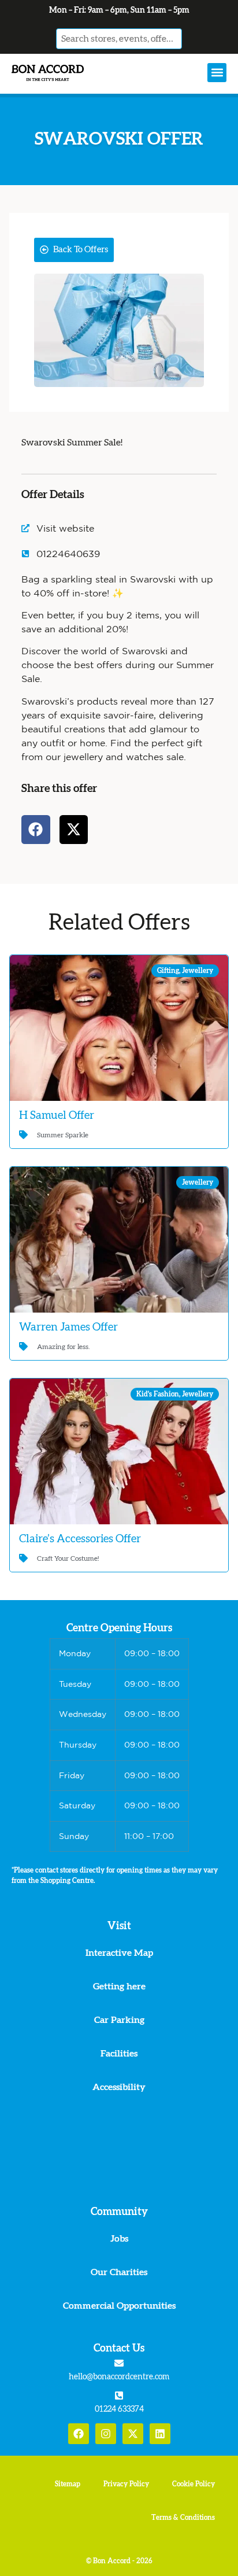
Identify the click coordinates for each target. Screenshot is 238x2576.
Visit (119, 1926)
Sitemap (68, 2484)
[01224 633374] (119, 2396)
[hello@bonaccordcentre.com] (119, 2363)
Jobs (119, 2239)
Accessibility (119, 2087)
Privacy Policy (126, 2484)
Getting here (119, 1987)
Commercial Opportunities (119, 2306)
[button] (217, 73)
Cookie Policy (194, 2484)
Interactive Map (119, 1953)
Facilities (119, 2054)
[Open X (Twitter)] (133, 2434)
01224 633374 (119, 2409)
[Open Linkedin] (160, 2434)
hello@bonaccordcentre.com (119, 2377)
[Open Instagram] (106, 2434)
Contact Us (119, 2349)
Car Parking (119, 2020)
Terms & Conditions (183, 2518)
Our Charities (119, 2272)
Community (119, 2212)
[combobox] (119, 39)
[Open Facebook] (79, 2434)
